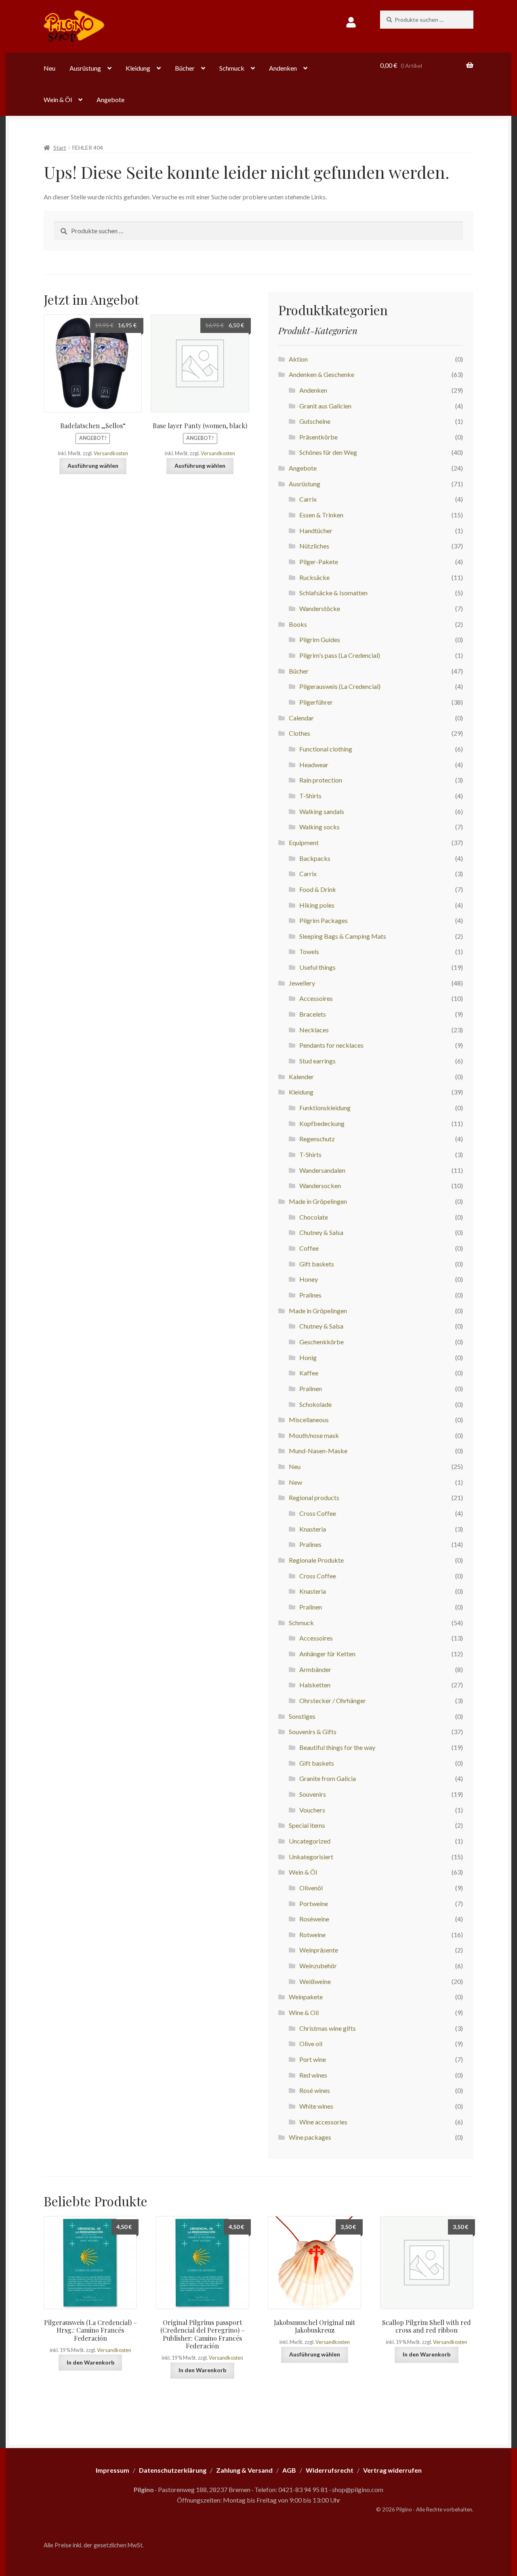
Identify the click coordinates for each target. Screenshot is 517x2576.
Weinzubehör (318, 1966)
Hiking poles (317, 905)
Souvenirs (313, 1794)
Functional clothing (326, 749)
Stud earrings (317, 1061)
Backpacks (315, 858)
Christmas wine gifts (328, 2028)
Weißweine (315, 1981)
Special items (307, 1825)
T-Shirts (310, 796)
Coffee (309, 1248)
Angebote (110, 99)
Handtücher (316, 530)
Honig (308, 1357)
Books (298, 624)
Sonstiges (302, 1716)
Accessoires (316, 998)
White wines (316, 2106)
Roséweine (314, 1919)
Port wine (313, 2059)
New (295, 1482)
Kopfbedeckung (322, 1123)
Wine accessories (323, 2122)
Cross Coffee (318, 1513)
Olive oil (311, 2043)
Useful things (317, 967)
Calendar (301, 718)
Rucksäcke (314, 577)
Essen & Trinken (321, 515)
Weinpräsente (319, 1950)
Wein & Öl (58, 99)
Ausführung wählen (93, 466)
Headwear (314, 765)
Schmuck (232, 68)
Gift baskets (317, 1264)
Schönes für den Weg (328, 452)
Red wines (313, 2075)
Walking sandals (322, 811)
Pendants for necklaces (331, 1045)
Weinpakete (306, 1997)
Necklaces (314, 1030)
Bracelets (313, 1014)
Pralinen (311, 1388)
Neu (49, 68)
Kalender (301, 1077)
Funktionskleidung (325, 1108)
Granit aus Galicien (325, 406)
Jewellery (302, 983)
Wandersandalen (322, 1170)
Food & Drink (318, 889)
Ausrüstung (85, 68)
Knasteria (313, 1529)
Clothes (299, 733)
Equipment (304, 842)
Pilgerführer (316, 702)
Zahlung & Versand (244, 2470)
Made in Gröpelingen (318, 1201)
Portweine (314, 1903)
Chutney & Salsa (321, 1232)
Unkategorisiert (311, 1857)
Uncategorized (310, 1841)
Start (60, 148)
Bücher (185, 68)
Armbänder (315, 1669)
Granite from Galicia (328, 1778)
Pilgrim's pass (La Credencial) (340, 655)
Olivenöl (311, 1888)
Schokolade (315, 1404)
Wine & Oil (304, 2012)
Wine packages (310, 2137)
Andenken (283, 68)
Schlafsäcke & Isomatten (333, 593)
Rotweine (312, 1935)
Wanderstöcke (320, 608)
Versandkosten (111, 453)
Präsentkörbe (318, 437)
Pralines (310, 1295)
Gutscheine (315, 421)
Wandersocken (320, 1185)
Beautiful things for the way (337, 1747)
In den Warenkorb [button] (90, 2362)
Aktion (298, 359)
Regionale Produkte (316, 1560)
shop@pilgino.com (358, 2489)
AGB (289, 2470)
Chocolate (314, 1217)
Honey (309, 1279)
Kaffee (309, 1373)
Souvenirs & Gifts (313, 1732)
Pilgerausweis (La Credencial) (340, 686)
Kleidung (138, 68)
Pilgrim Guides (320, 639)
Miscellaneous (309, 1420)
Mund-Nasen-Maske (318, 1451)
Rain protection (321, 780)
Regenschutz (317, 1139)
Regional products (314, 1497)
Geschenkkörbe (322, 1342)
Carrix (308, 499)
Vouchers (312, 1810)
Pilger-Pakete (319, 562)
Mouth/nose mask (314, 1435)
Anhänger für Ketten (327, 1654)
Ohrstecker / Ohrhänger (333, 1700)
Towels (309, 951)
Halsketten (315, 1685)
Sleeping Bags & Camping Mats (343, 936)
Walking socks (319, 827)
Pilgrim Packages (324, 920)
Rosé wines (315, 2090)
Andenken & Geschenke (322, 374)
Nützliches (314, 546)
